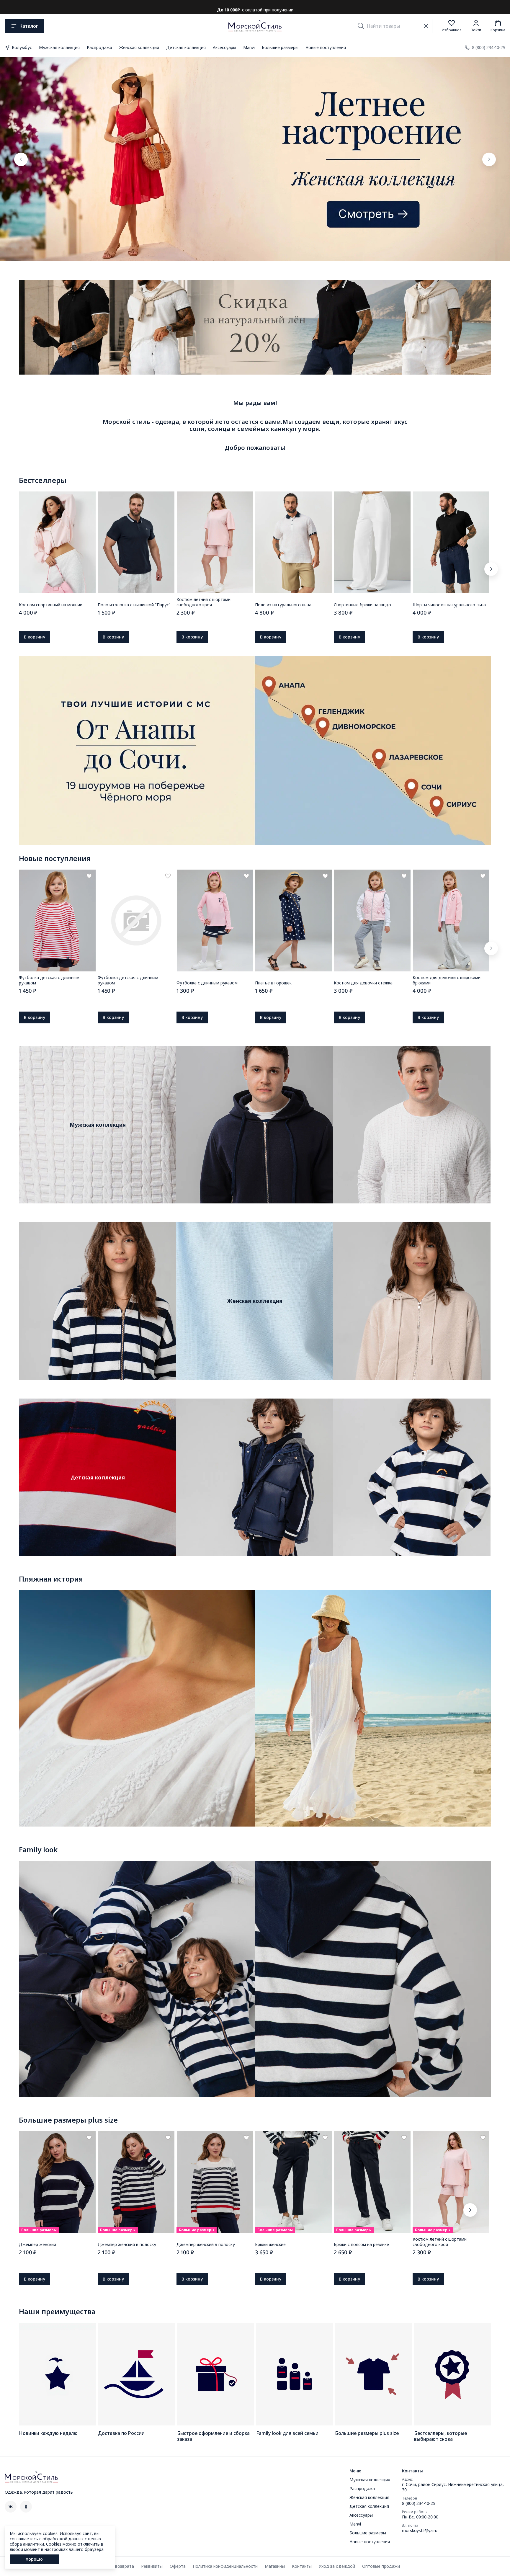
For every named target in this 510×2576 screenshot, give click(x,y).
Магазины (275, 2566)
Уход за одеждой (337, 2566)
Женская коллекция (139, 47)
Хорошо (34, 2559)
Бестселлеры (43, 480)
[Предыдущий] (21, 159)
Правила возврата (115, 2566)
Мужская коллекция (59, 47)
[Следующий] (489, 159)
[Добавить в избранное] (89, 876)
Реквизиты (152, 2566)
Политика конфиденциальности (225, 2566)
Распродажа (99, 47)
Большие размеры (280, 47)
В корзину (35, 637)
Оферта (178, 2566)
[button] (452, 26)
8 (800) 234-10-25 (419, 2503)
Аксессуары (224, 47)
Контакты (302, 2566)
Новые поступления (326, 47)
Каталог (29, 26)
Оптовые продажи (381, 2566)
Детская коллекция (186, 47)
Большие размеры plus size (68, 2120)
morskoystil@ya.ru (420, 2531)
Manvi (249, 47)
